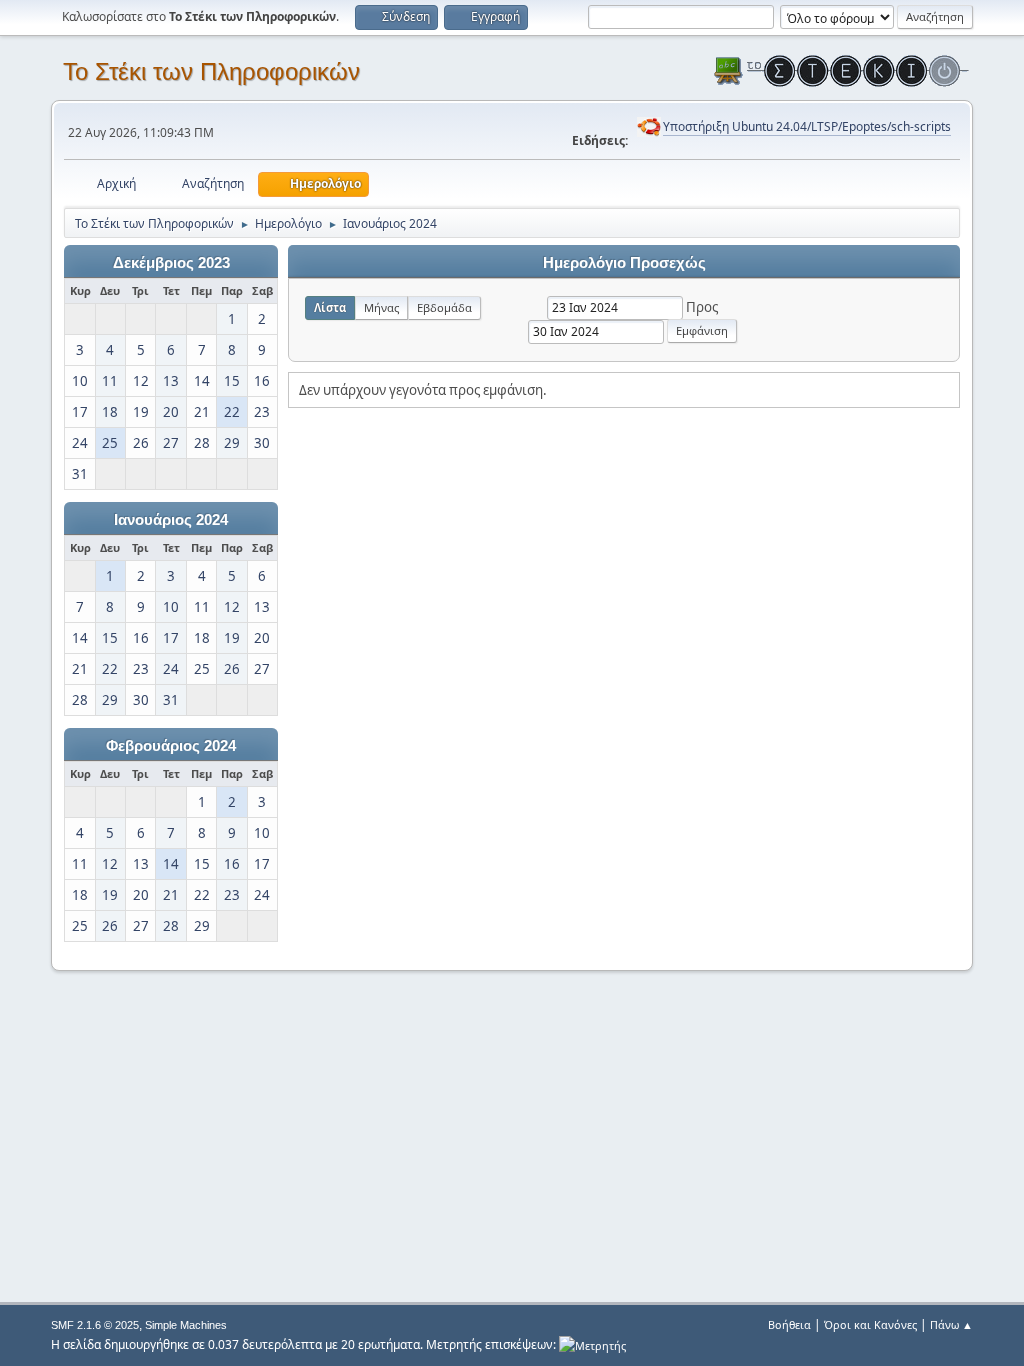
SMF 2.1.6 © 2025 (95, 1325)
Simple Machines (186, 1325)
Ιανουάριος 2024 (171, 520)
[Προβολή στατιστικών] (592, 1344)
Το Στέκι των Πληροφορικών (211, 71)
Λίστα (330, 307)
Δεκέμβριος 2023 (171, 263)
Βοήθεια (789, 1324)
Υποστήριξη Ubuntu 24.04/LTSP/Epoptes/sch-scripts (807, 126)
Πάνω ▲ (951, 1324)
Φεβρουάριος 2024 (171, 746)
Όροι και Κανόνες (870, 1324)
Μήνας (381, 307)
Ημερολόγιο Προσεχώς (624, 263)
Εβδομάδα (444, 307)
